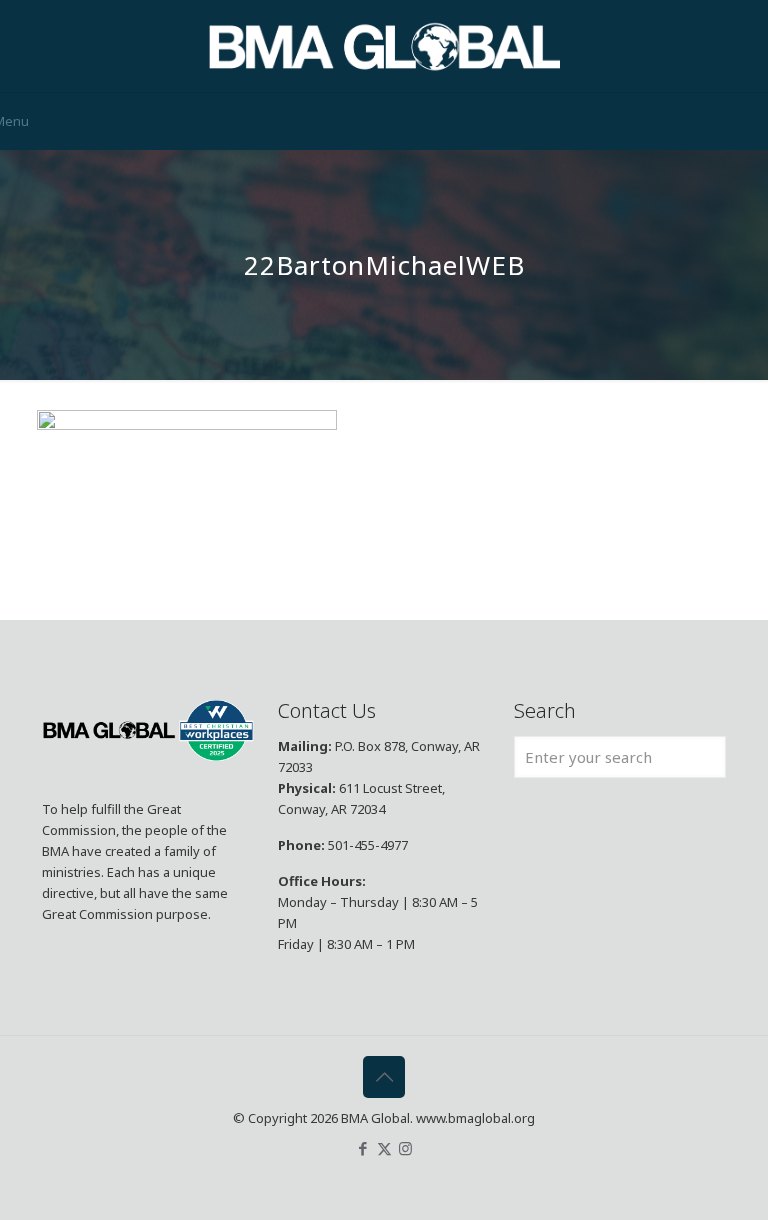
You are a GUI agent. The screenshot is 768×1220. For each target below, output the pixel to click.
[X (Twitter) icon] (384, 1148)
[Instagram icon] (405, 1148)
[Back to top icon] (384, 1077)
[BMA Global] (384, 46)
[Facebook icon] (363, 1148)
